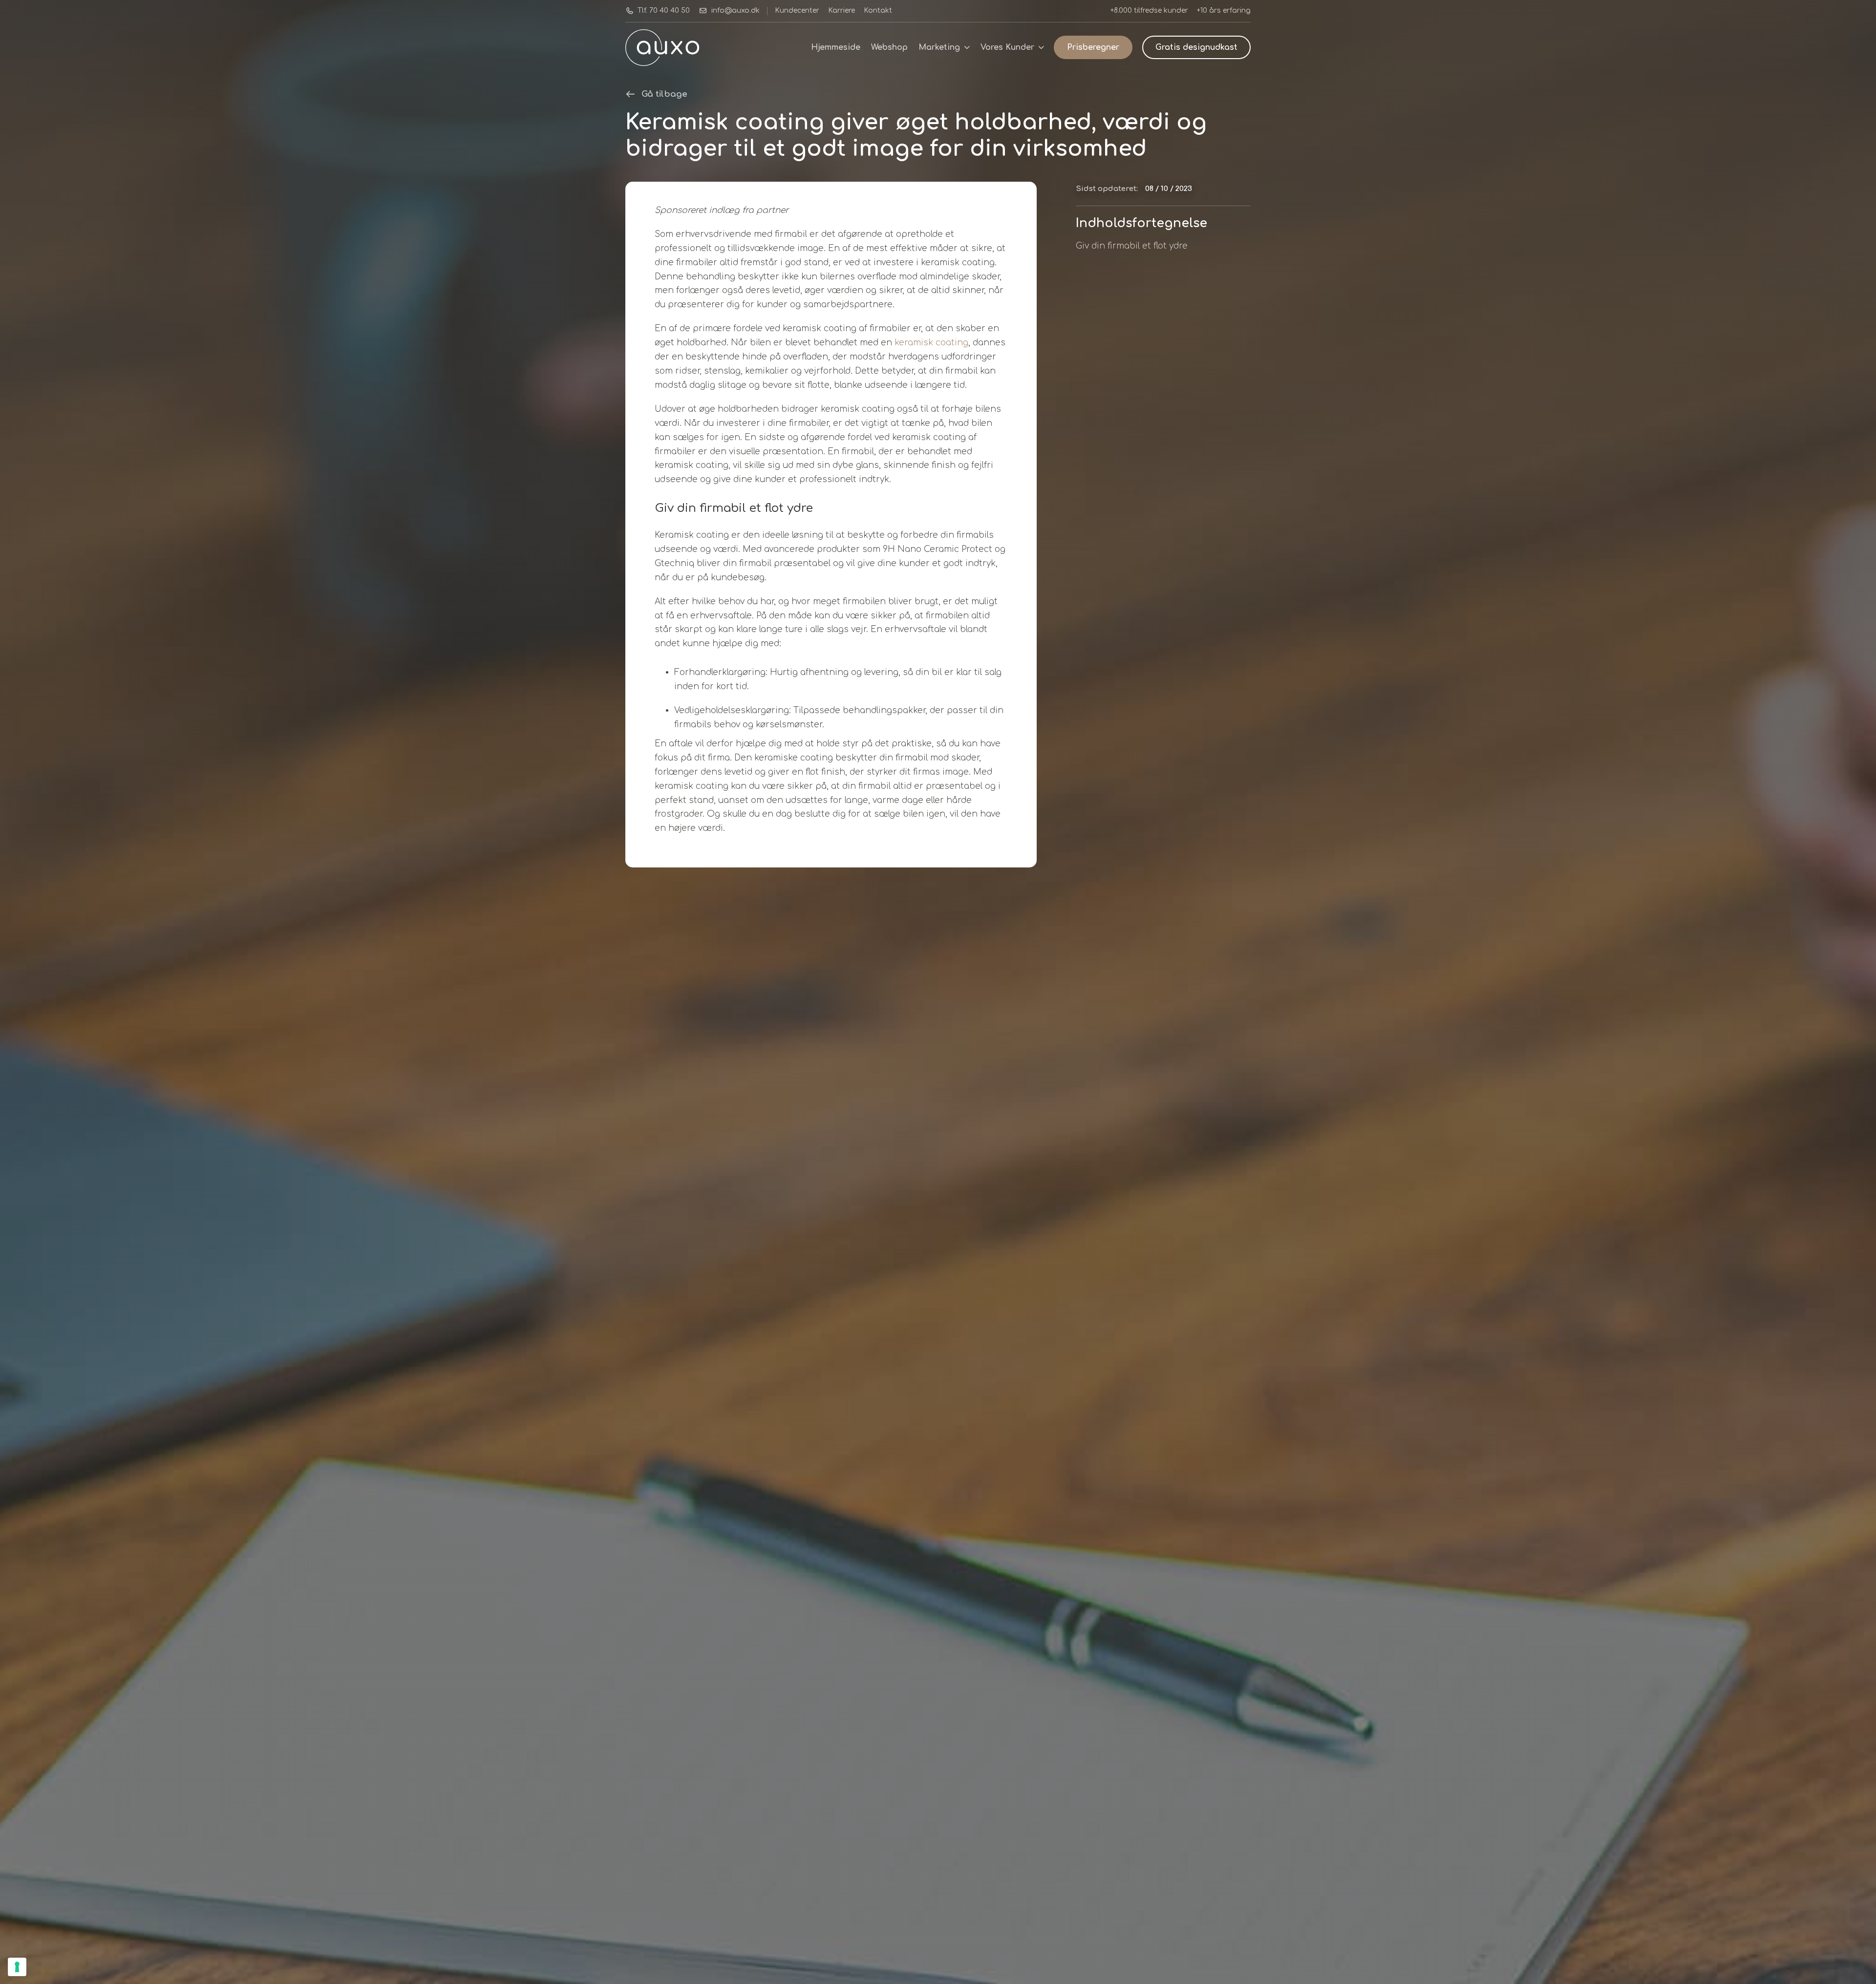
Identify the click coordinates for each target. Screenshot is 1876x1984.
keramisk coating (931, 343)
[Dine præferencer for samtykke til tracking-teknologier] (17, 1967)
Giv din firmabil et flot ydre (1132, 246)
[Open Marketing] (967, 47)
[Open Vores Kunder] (1041, 47)
